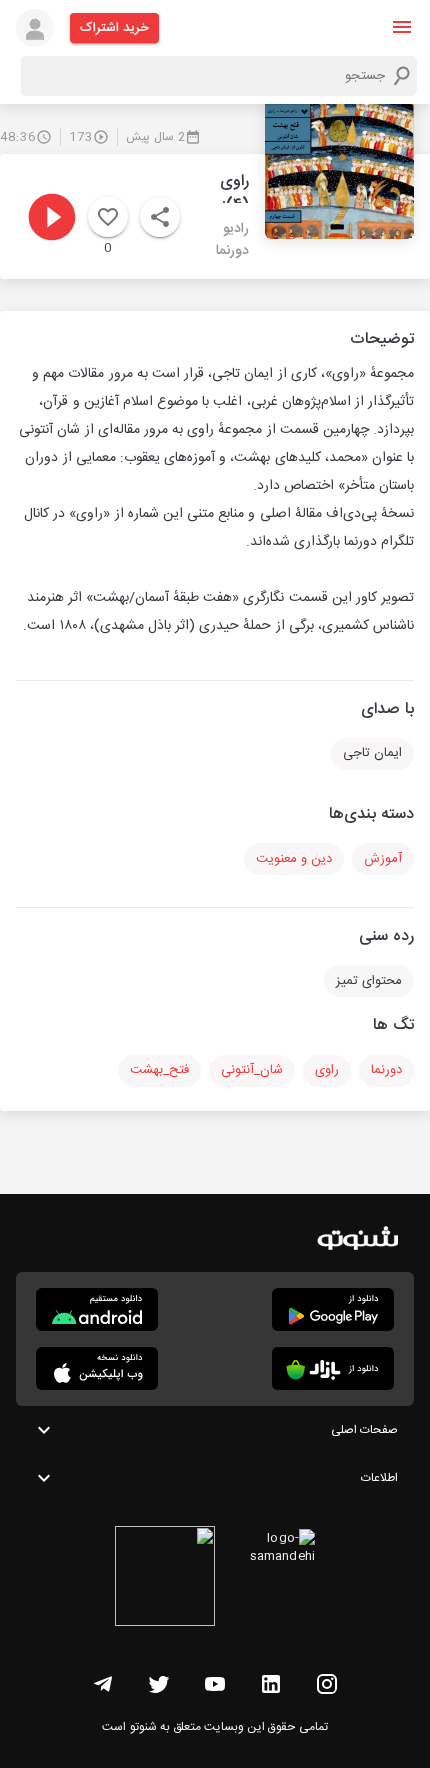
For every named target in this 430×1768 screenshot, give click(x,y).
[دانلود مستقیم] (97, 1309)
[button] (402, 27)
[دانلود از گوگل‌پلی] (333, 1309)
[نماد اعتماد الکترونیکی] (165, 1579)
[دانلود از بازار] (333, 1368)
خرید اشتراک (114, 28)
